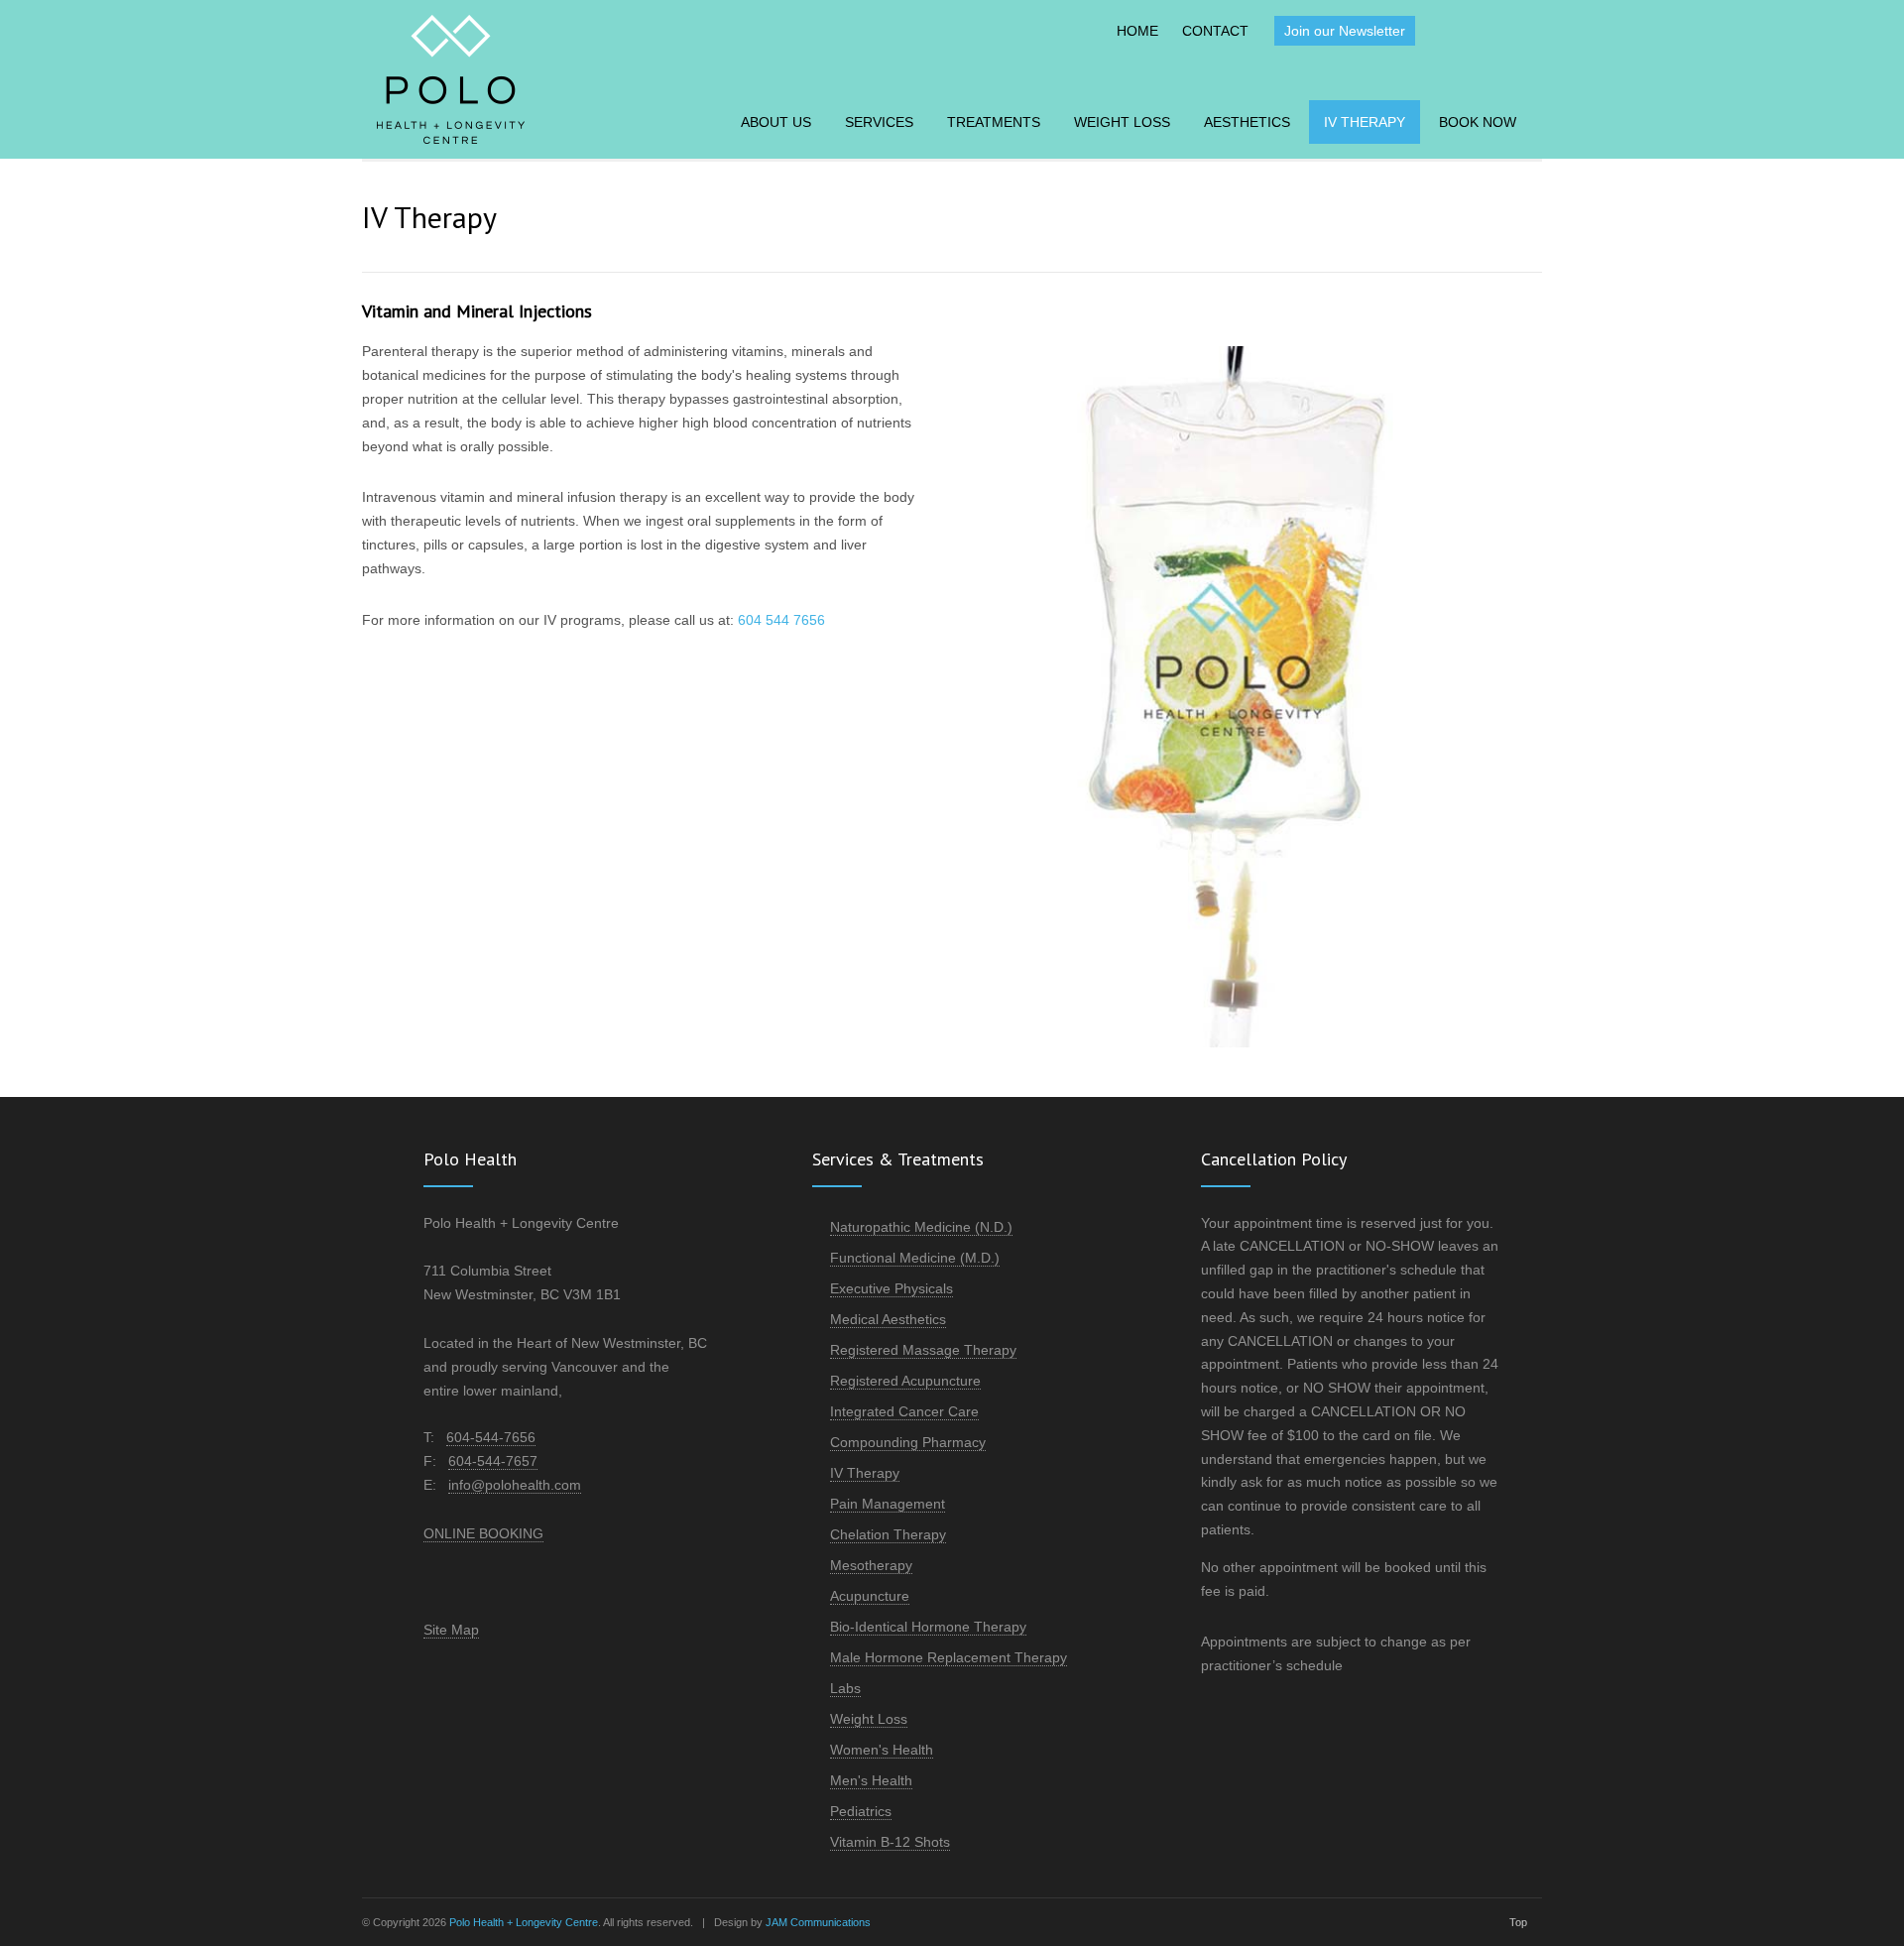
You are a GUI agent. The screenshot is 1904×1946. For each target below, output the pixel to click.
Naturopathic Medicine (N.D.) (921, 1227)
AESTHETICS (1247, 122)
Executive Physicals (892, 1288)
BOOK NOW (1478, 122)
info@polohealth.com (515, 1485)
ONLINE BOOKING (483, 1533)
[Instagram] (1479, 29)
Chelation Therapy (888, 1534)
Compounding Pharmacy (908, 1442)
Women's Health (882, 1750)
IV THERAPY (1365, 122)
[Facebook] (1440, 29)
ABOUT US (776, 122)
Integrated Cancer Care (904, 1411)
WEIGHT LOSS (1122, 122)
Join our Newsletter (1345, 31)
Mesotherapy (871, 1565)
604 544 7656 (781, 620)
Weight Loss (869, 1719)
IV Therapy (865, 1473)
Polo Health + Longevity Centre (524, 1922)
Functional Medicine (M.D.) (915, 1258)
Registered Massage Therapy (923, 1350)
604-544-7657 (493, 1461)
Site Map (451, 1630)
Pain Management (888, 1504)
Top (1518, 1922)
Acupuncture (870, 1596)
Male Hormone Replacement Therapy (949, 1657)
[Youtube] (1518, 29)
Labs (845, 1688)
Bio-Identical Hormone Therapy (928, 1627)
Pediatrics (861, 1811)
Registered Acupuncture (905, 1381)
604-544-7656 (491, 1437)
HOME (1137, 31)
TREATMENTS (994, 122)
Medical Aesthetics (888, 1319)
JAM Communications (818, 1922)
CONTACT (1215, 31)
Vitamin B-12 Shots (890, 1842)
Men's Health (871, 1780)
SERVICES (879, 122)
